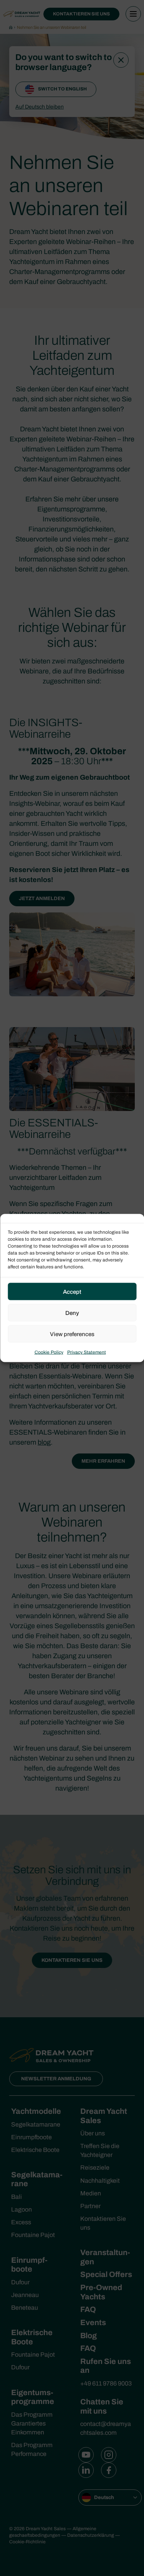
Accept (72, 1291)
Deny (72, 1313)
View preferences (72, 1334)
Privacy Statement (87, 1352)
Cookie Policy (49, 1352)
